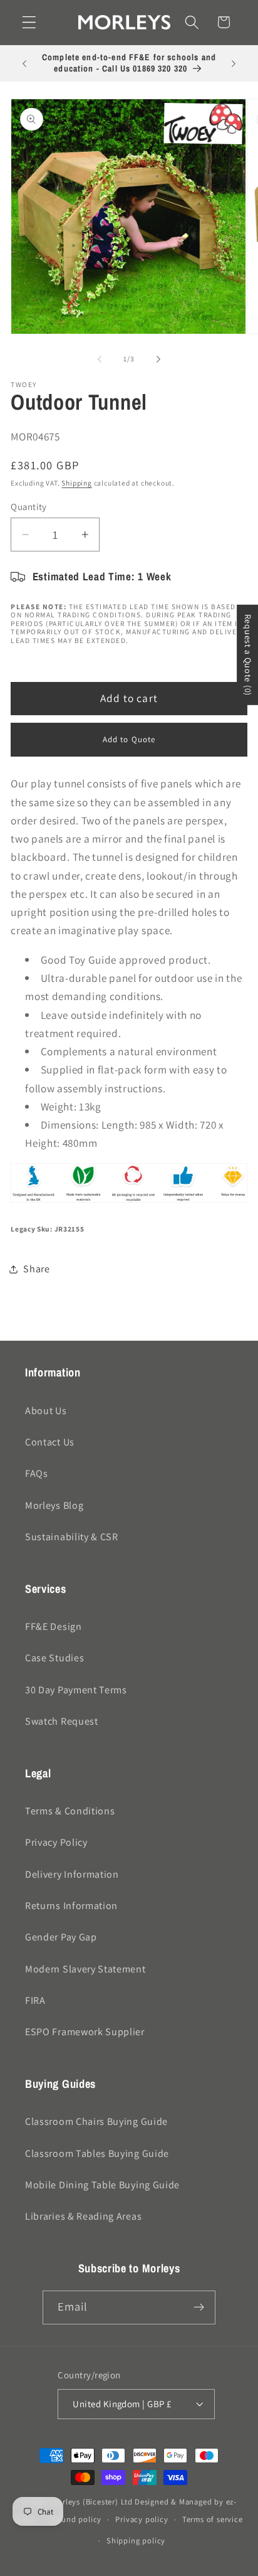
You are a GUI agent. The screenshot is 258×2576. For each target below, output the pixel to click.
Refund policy (75, 2519)
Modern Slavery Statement (85, 1969)
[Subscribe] (199, 2307)
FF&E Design (54, 1626)
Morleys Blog (54, 1505)
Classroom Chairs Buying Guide (96, 2121)
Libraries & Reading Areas (83, 2216)
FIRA (35, 2000)
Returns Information (71, 1906)
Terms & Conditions (70, 1811)
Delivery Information (72, 1874)
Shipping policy (136, 2541)
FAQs (37, 1473)
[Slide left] (100, 359)
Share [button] (36, 1269)
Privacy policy (142, 2519)
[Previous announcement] (24, 63)
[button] (29, 22)
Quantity (29, 507)
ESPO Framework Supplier (85, 2032)
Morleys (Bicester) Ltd (92, 2502)
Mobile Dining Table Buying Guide (102, 2185)
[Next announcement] (234, 63)
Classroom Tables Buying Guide (97, 2153)
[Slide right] (158, 359)
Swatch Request (62, 1721)
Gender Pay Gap (61, 1937)
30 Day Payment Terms (76, 1690)
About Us (46, 1411)
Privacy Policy (56, 1842)
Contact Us (50, 1442)
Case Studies (54, 1658)
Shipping (76, 483)
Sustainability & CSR (72, 1537)
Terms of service (213, 2519)
